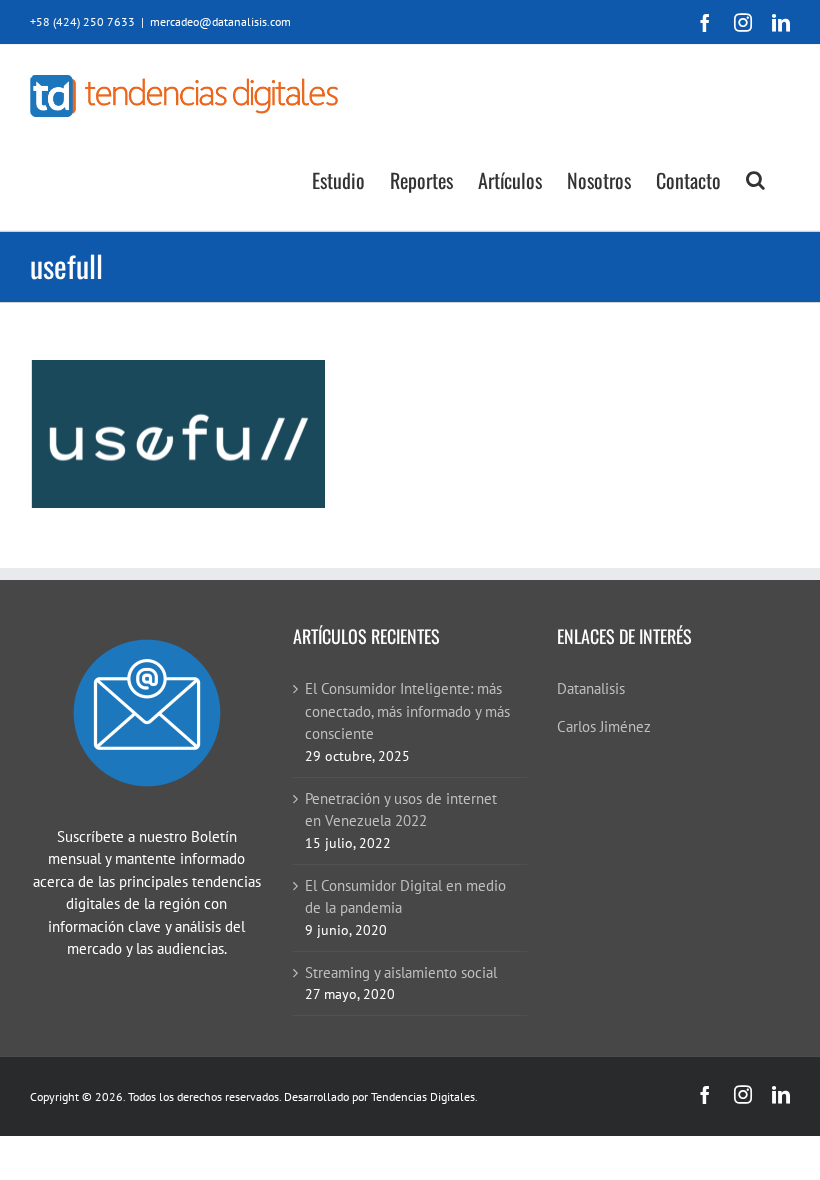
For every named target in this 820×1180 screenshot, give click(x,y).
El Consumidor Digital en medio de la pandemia (405, 897)
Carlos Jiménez (604, 726)
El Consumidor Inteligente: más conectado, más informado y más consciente (407, 711)
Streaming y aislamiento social (401, 972)
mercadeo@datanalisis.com (220, 21)
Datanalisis (591, 688)
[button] (755, 178)
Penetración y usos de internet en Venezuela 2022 (401, 810)
